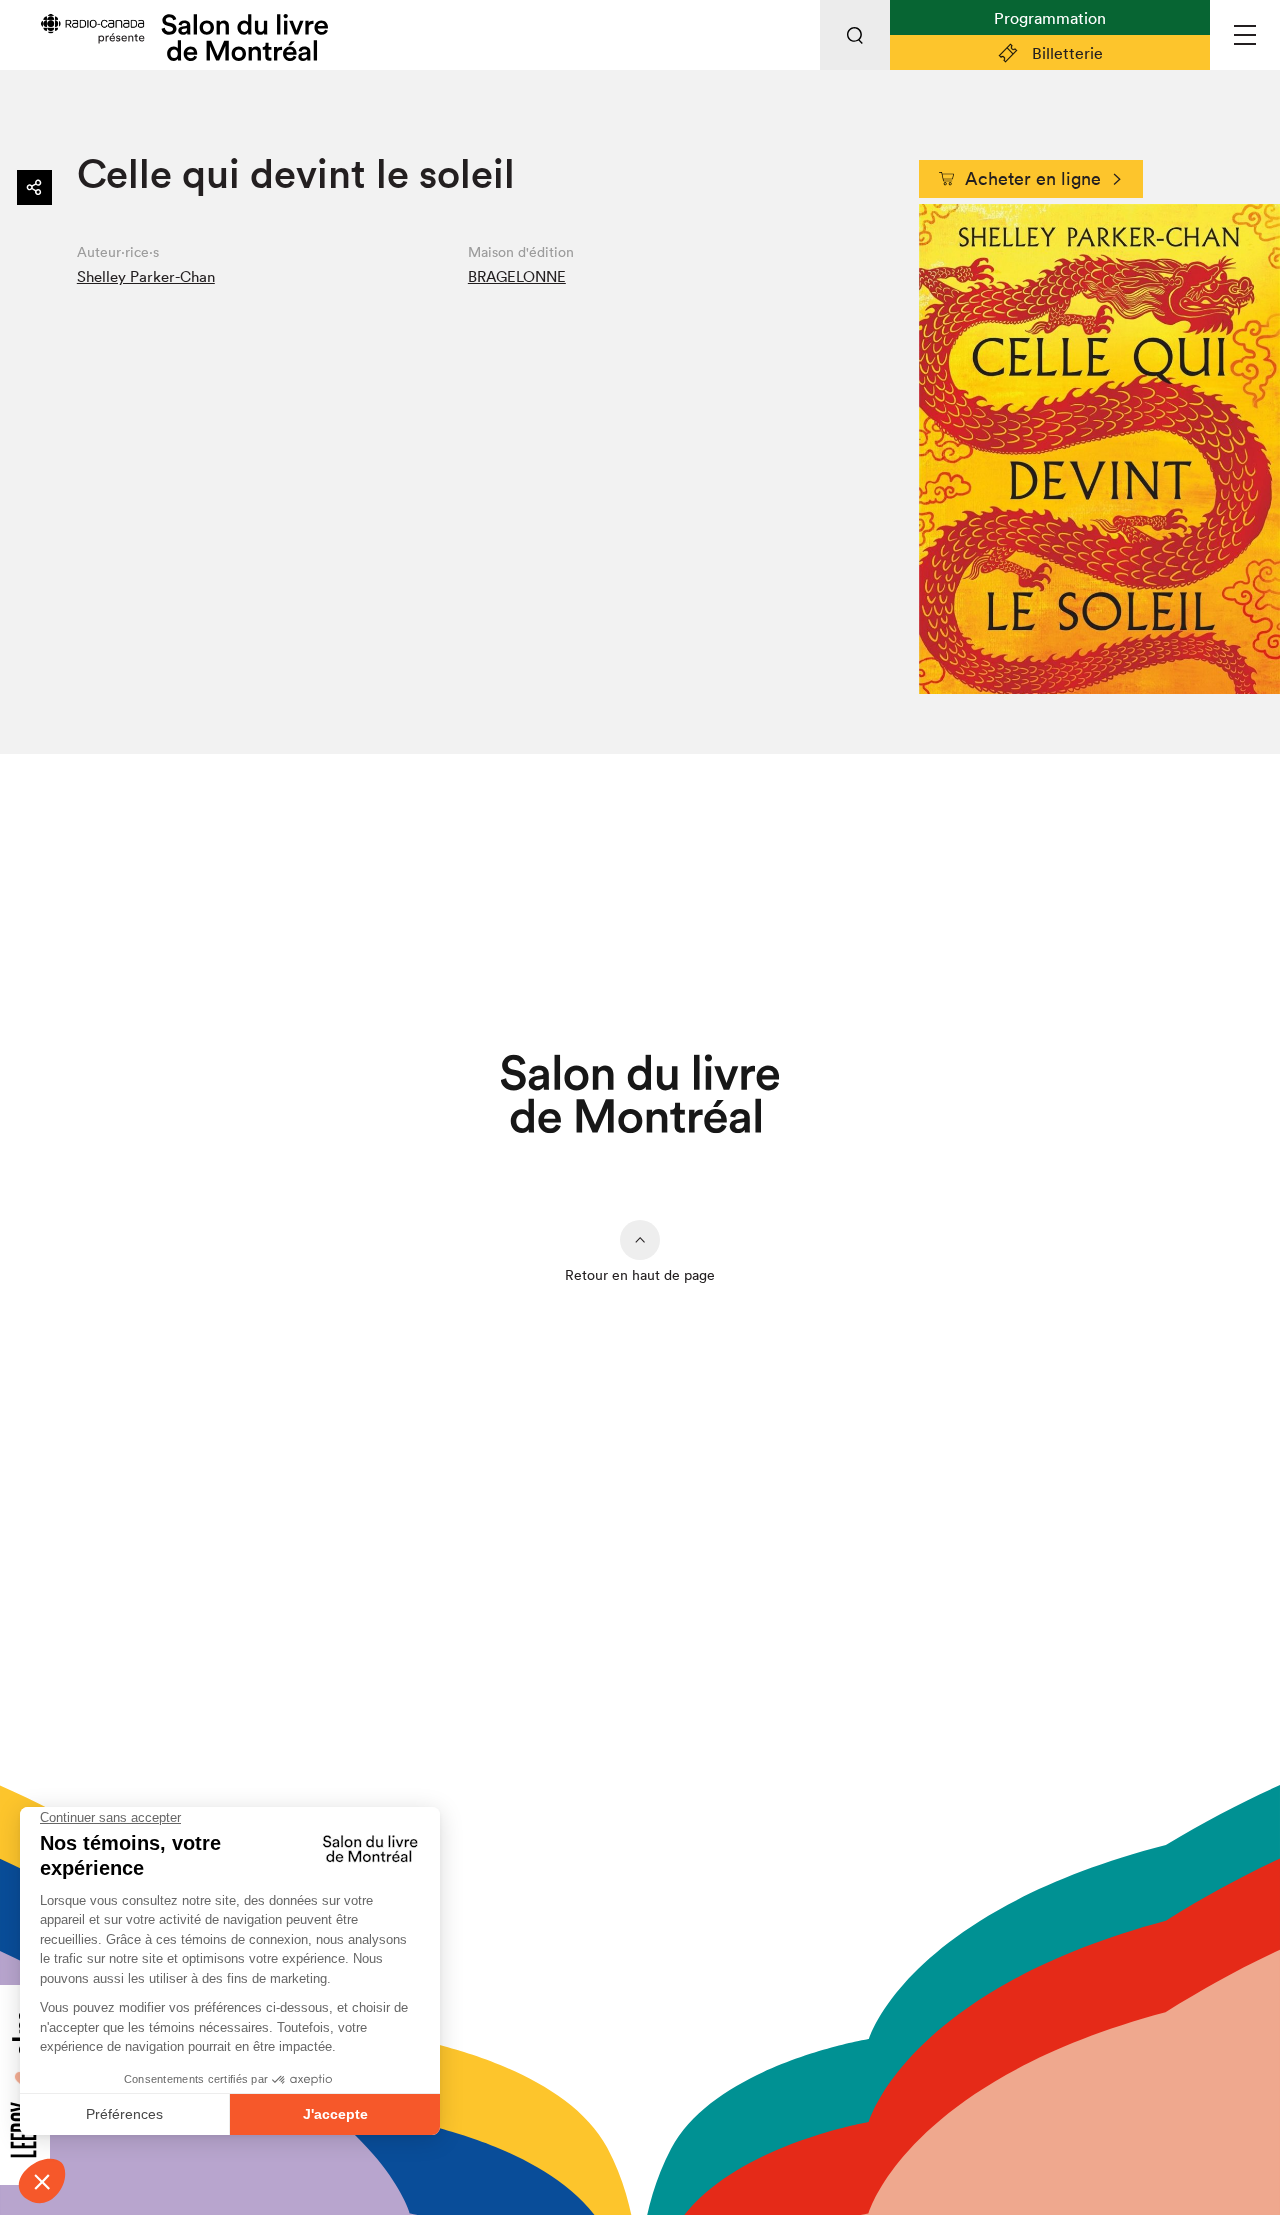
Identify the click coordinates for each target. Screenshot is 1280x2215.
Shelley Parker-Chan (146, 276)
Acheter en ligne (1033, 178)
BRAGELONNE (517, 276)
